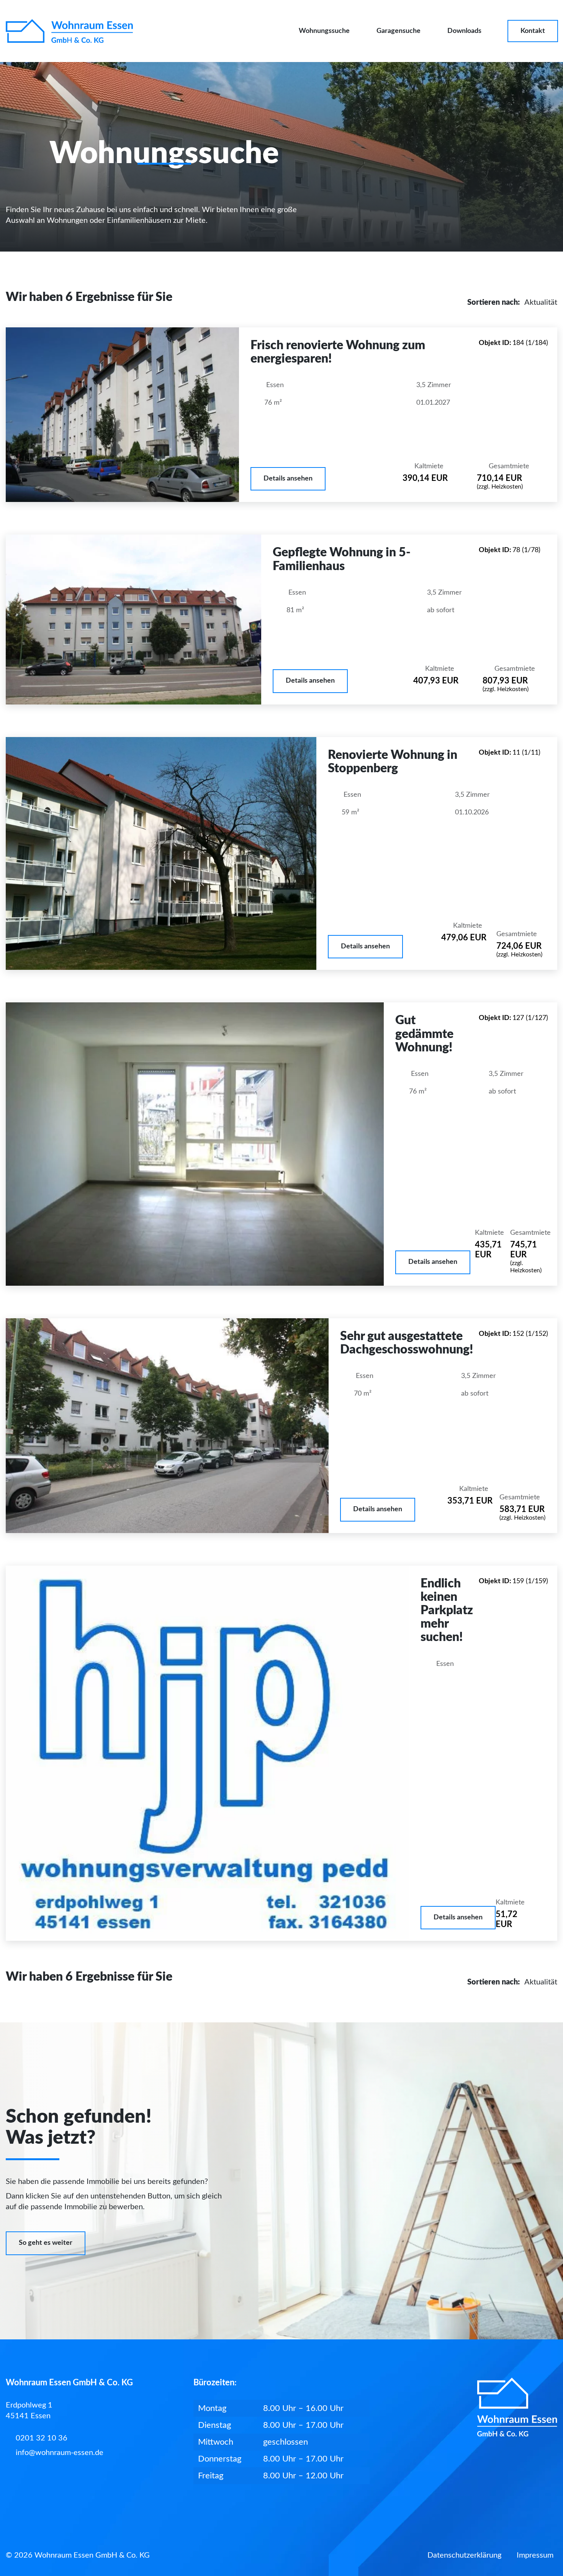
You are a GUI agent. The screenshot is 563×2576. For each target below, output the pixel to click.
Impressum (535, 2555)
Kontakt (533, 31)
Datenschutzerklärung (464, 2555)
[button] (288, 479)
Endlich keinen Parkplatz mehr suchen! (447, 1611)
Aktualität (541, 302)
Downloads (464, 31)
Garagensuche (399, 31)
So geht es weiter (46, 2243)
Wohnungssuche (324, 31)
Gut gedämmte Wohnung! (424, 1034)
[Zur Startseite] (69, 31)
